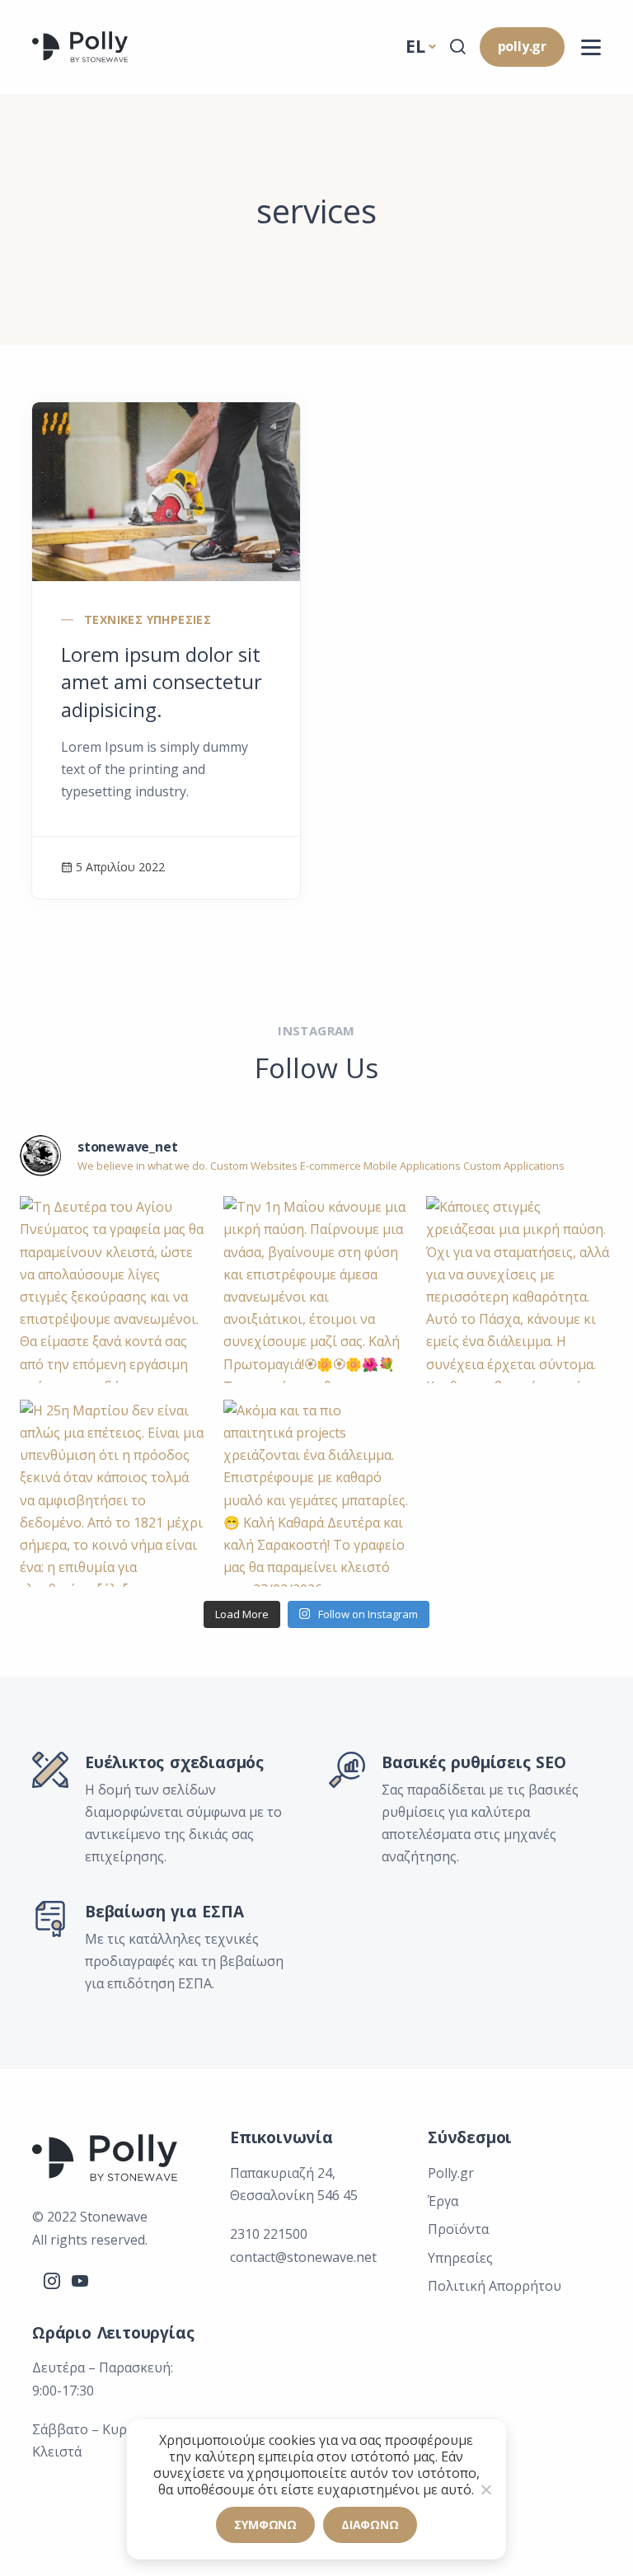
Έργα (443, 2201)
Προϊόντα (458, 2229)
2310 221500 (269, 2234)
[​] (591, 47)
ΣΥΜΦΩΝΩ (265, 2524)
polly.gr (522, 46)
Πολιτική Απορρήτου (495, 2286)
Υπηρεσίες (460, 2258)
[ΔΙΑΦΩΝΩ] (485, 2489)
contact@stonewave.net (303, 2257)
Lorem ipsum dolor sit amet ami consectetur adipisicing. (162, 682)
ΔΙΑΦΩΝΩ (370, 2524)
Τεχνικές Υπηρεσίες (148, 619)
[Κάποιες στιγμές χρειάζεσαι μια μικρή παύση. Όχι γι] (520, 1290)
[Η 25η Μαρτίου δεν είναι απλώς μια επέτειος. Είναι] (113, 1493)
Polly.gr (451, 2173)
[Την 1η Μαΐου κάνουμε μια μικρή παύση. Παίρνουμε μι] (317, 1290)
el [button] (415, 46)
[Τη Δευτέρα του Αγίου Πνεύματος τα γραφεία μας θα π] (113, 1290)
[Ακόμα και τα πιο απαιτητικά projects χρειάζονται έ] (317, 1493)
